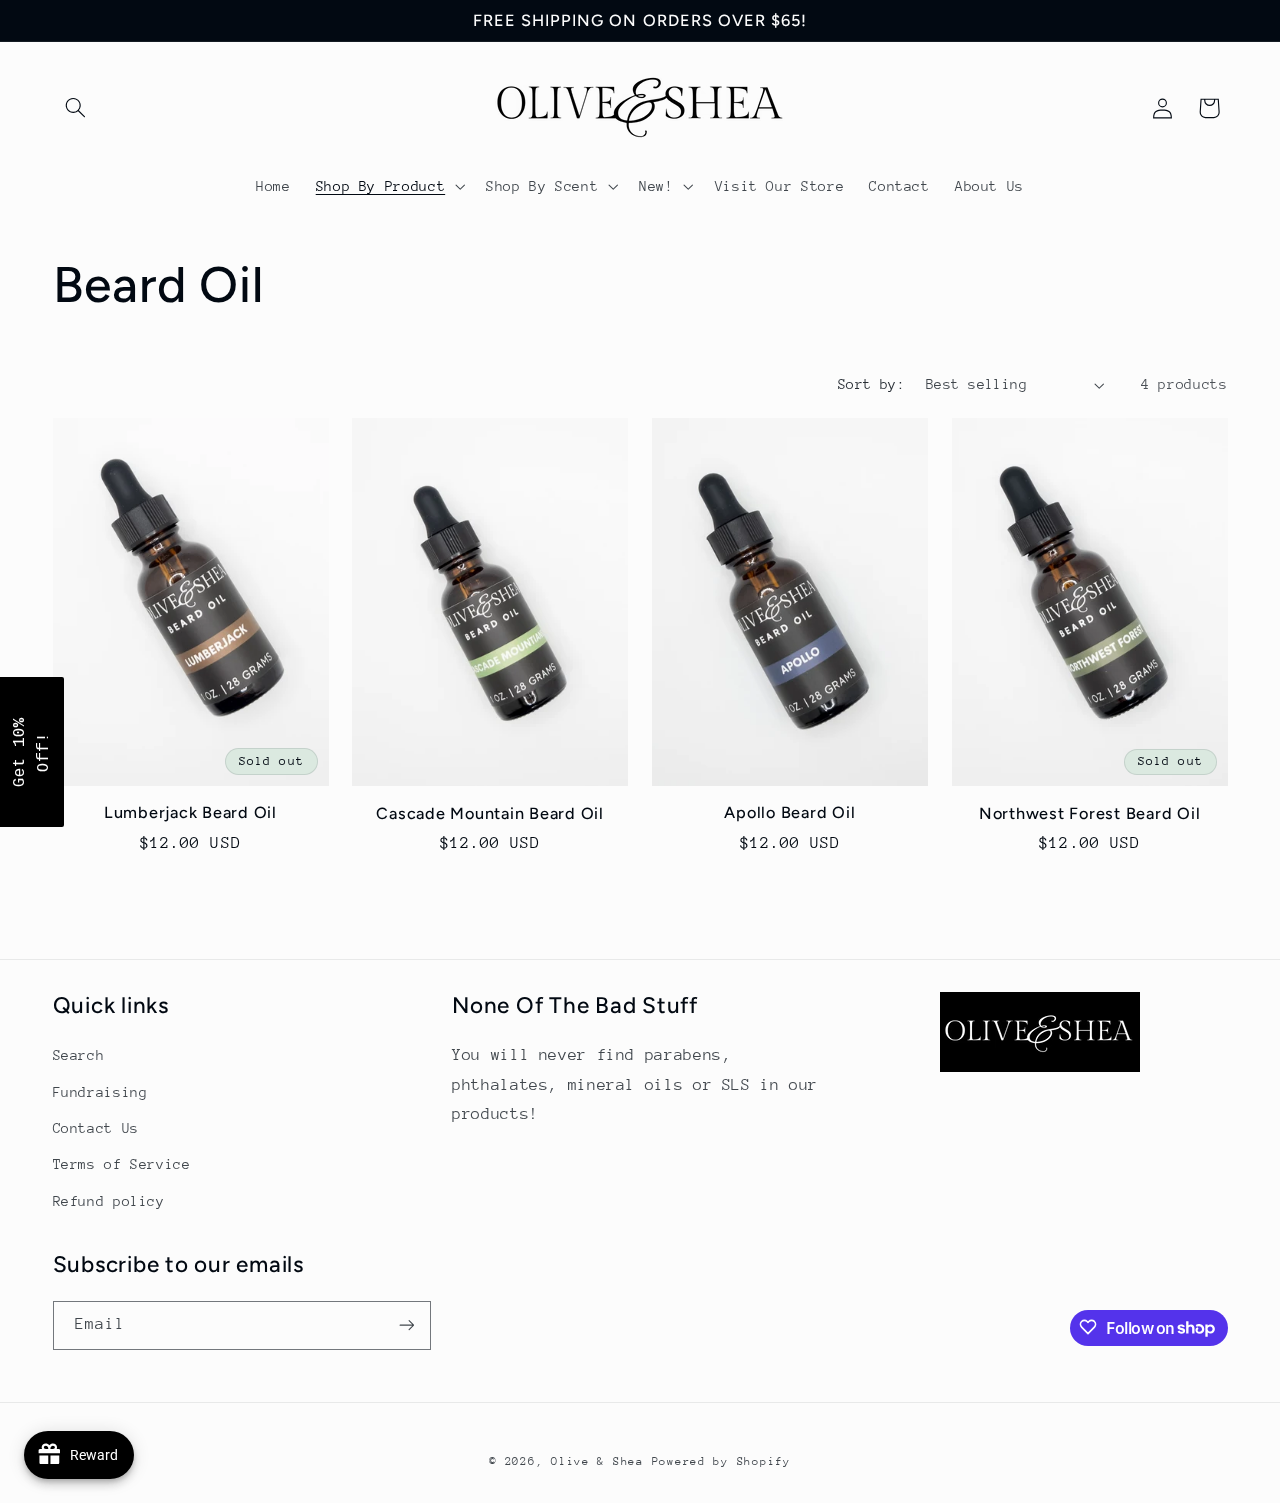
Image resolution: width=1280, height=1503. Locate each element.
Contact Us (96, 1127)
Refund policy (109, 1200)
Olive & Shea (597, 1460)
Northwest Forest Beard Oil (1090, 813)
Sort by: (871, 384)
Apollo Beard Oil (789, 812)
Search (79, 1055)
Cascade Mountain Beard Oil (490, 813)
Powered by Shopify (721, 1460)
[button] (76, 108)
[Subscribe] (406, 1324)
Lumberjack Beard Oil (190, 812)
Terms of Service (122, 1164)
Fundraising (100, 1091)
